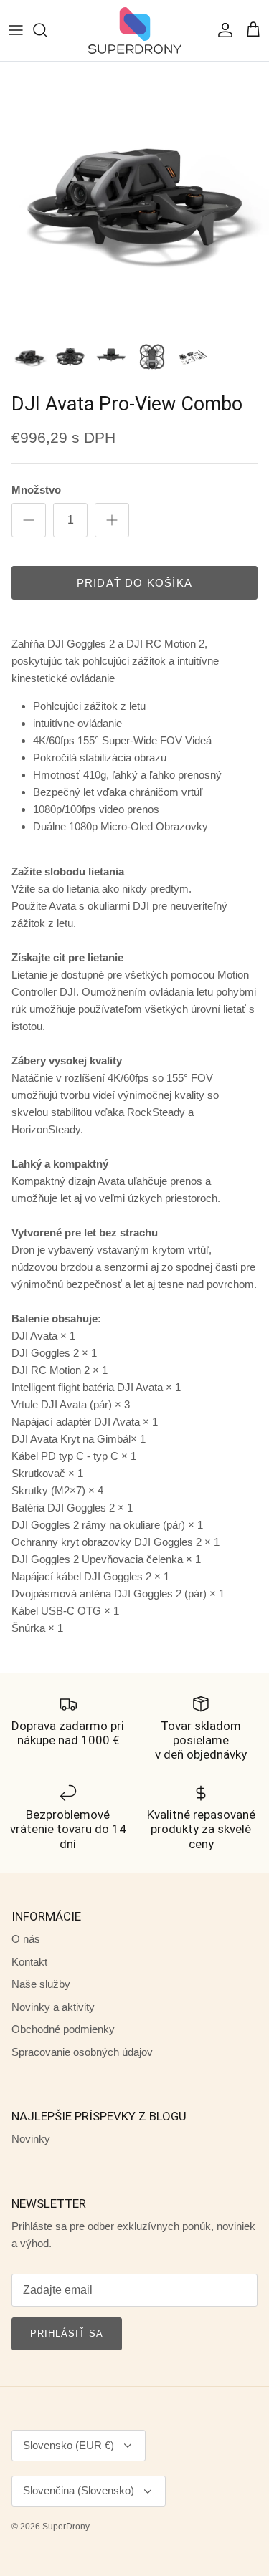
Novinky (31, 2139)
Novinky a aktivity (53, 2007)
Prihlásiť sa (67, 2334)
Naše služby (41, 1984)
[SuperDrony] (135, 30)
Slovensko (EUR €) (69, 2445)
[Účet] (222, 30)
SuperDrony (66, 2527)
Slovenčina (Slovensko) (79, 2490)
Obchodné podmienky (63, 2029)
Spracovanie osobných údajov (82, 2052)
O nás (26, 1939)
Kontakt (29, 1962)
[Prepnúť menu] (16, 30)
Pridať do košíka (134, 583)
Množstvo (36, 490)
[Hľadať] (47, 30)
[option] (134, 196)
